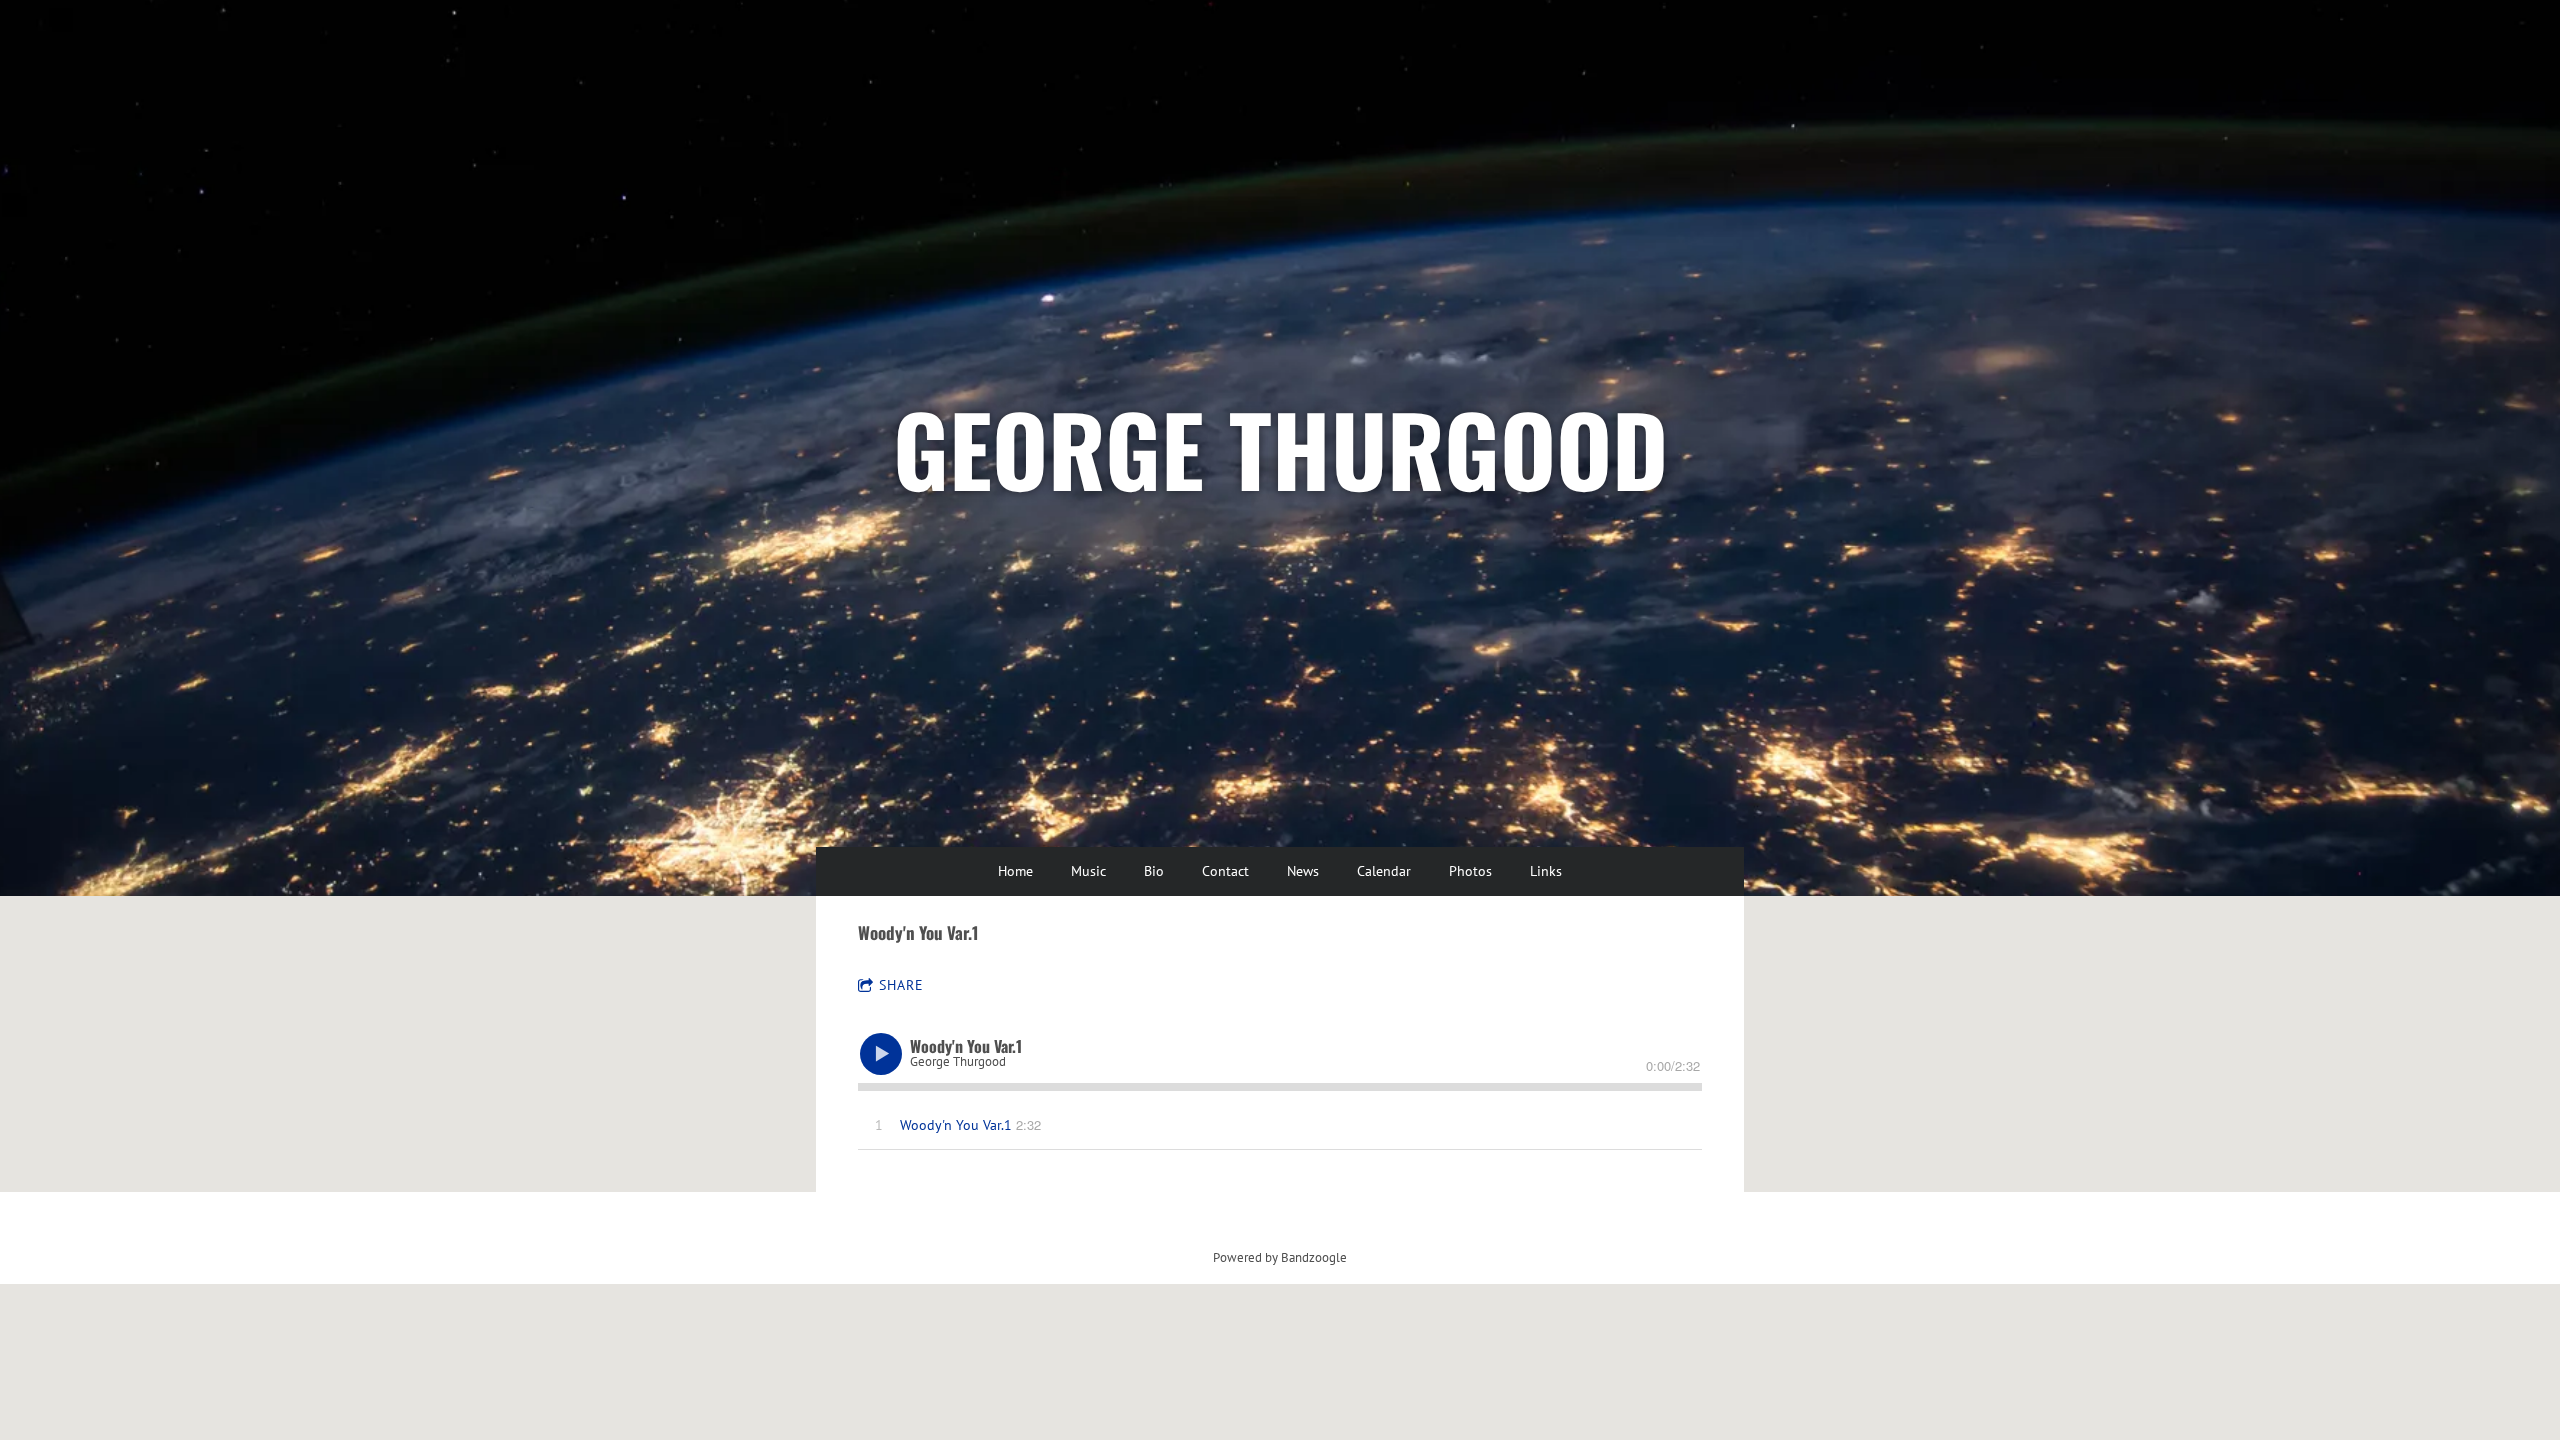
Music (1088, 871)
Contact (1225, 871)
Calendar (1384, 871)
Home (1015, 871)
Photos (1470, 871)
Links (1546, 871)
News (1303, 871)
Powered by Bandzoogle (1280, 1257)
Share (901, 985)
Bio (1154, 871)
